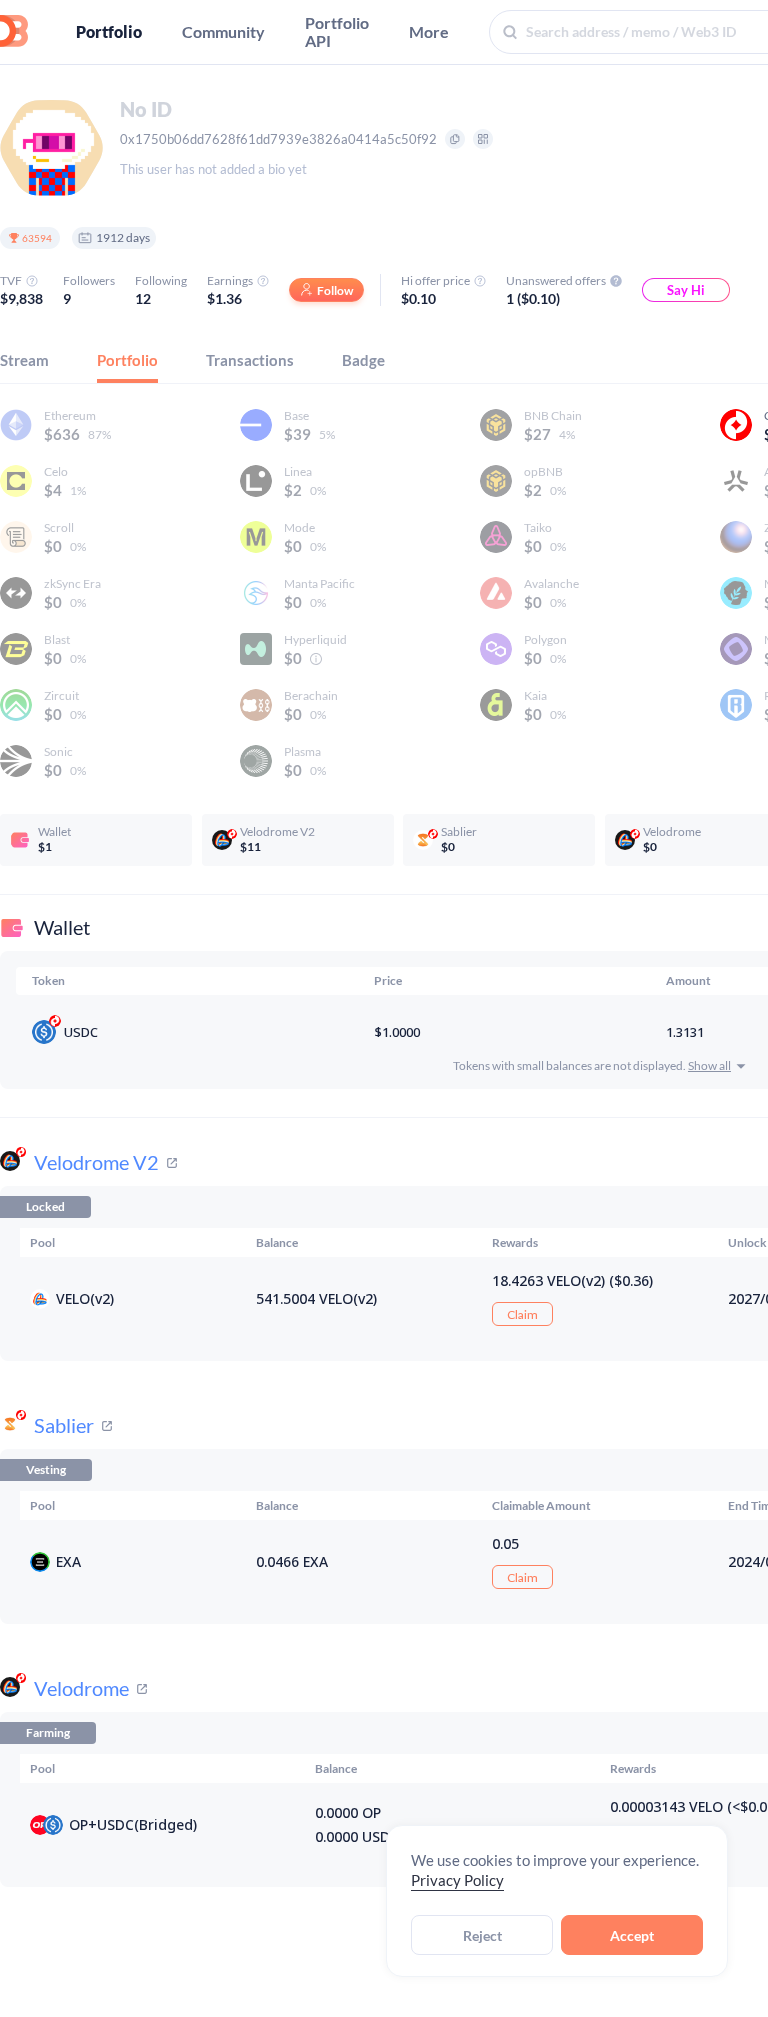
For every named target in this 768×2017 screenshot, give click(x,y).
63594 (37, 238)
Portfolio (109, 32)
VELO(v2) (85, 1298)
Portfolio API (337, 32)
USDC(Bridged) (147, 1824)
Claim (522, 1314)
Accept (632, 1935)
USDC (81, 1032)
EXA (68, 1561)
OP (78, 1824)
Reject (482, 1935)
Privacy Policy (457, 1880)
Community (223, 32)
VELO (706, 1806)
